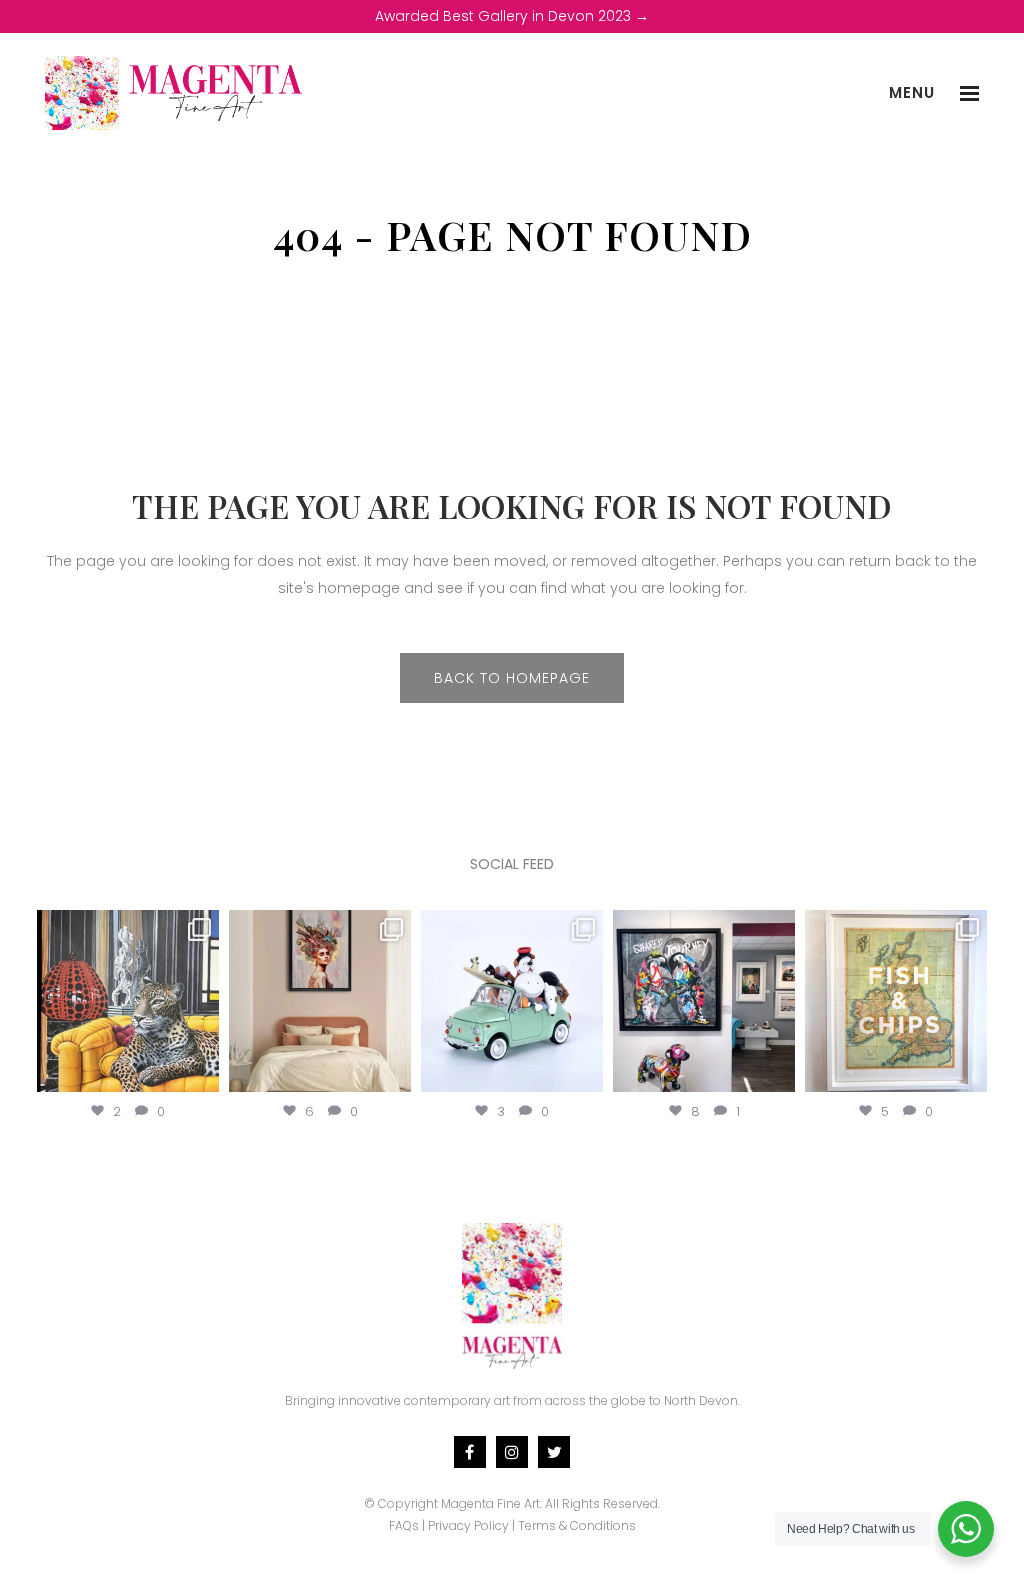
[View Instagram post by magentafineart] (201, 1072)
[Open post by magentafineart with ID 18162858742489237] (896, 1001)
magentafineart (128, 927)
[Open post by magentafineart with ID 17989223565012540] (320, 1001)
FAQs (404, 1525)
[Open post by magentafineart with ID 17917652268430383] (704, 1001)
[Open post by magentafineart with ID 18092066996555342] (512, 1001)
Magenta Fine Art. (491, 1503)
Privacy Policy (468, 1525)
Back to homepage (512, 678)
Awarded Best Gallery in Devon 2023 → (512, 16)
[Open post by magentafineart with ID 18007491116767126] (128, 1001)
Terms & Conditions (577, 1525)
